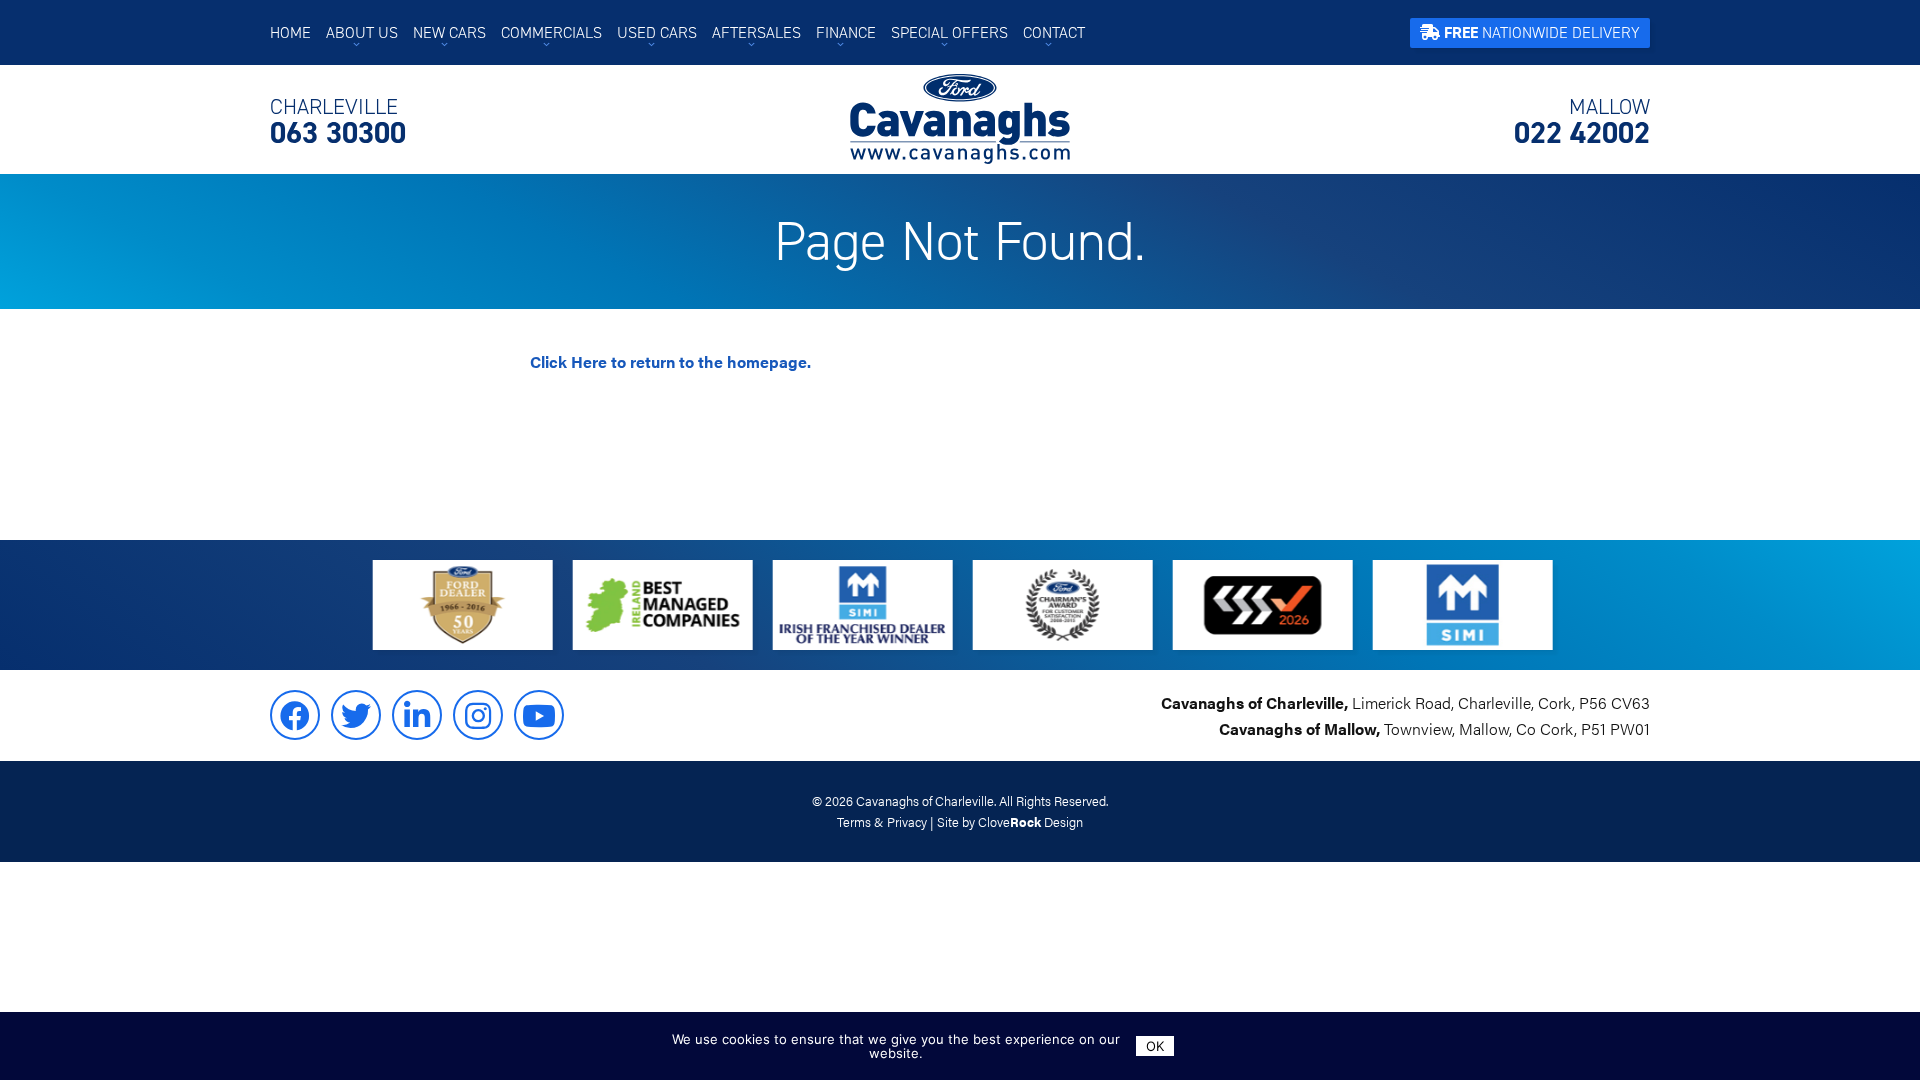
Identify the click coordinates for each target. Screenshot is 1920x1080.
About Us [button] (362, 32)
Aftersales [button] (756, 32)
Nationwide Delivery (1542, 32)
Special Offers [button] (949, 32)
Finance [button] (846, 32)
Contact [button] (1054, 32)
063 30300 (338, 122)
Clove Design (1030, 822)
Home (290, 32)
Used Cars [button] (657, 32)
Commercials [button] (551, 32)
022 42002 (1582, 122)
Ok (1155, 1046)
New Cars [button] (449, 32)
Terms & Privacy (882, 822)
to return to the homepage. (670, 361)
